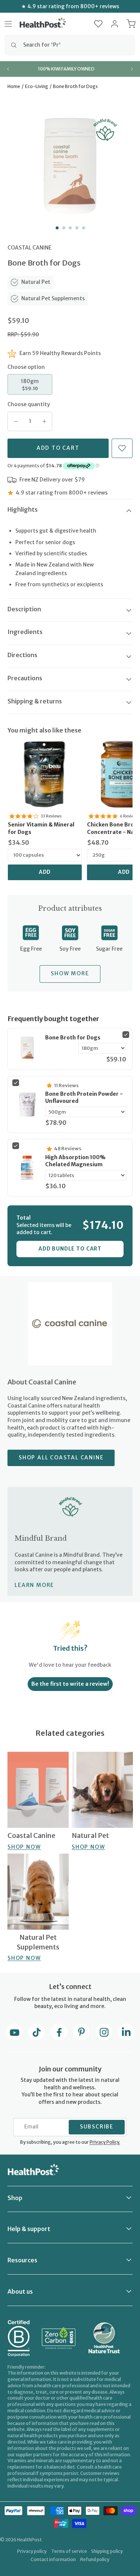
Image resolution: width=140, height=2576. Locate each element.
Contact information (53, 2559)
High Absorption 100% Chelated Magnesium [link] (75, 1161)
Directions (22, 655)
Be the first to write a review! (70, 1684)
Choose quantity (29, 404)
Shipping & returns (35, 701)
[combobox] (70, 45)
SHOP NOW (24, 1847)
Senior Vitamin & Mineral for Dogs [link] (41, 828)
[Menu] (8, 24)
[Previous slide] (8, 69)
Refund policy (95, 2559)
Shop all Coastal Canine (61, 1458)
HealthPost (29, 2540)
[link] (45, 774)
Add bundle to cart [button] (70, 1249)
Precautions (25, 678)
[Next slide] (132, 69)
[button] (98, 24)
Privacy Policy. (105, 2142)
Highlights (23, 509)
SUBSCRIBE (97, 2127)
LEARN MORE (34, 1585)
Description (24, 609)
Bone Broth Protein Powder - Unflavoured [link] (84, 1098)
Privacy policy (32, 2551)
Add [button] (45, 872)
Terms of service (69, 2551)
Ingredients (25, 632)
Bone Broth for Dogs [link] (73, 1038)
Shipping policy (107, 2551)
